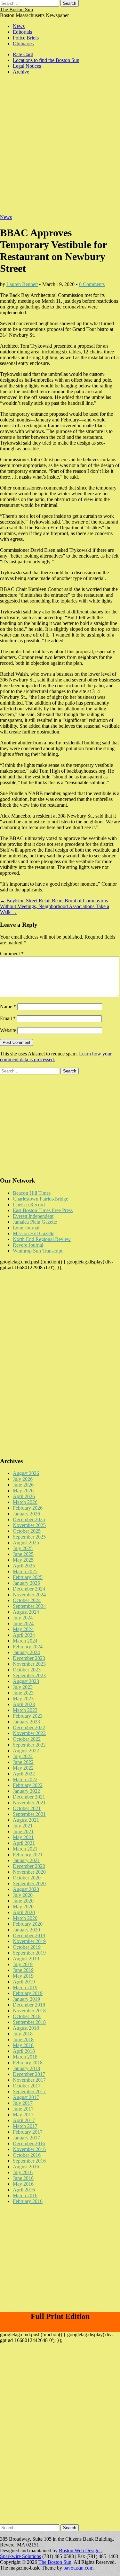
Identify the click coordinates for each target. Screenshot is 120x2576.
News (19, 26)
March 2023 (25, 1710)
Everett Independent (33, 1216)
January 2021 (26, 1860)
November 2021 (29, 1803)
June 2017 (23, 2109)
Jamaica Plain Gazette (35, 1222)
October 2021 (27, 1808)
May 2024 (23, 1629)
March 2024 (25, 1641)
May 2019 (23, 1976)
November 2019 (29, 1941)
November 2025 (29, 1525)
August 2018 (26, 2028)
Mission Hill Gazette (34, 1233)
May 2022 (23, 1768)
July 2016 (23, 2172)
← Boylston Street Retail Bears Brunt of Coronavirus (54, 901)
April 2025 (24, 1566)
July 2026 (23, 1479)
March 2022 (25, 1779)
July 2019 (23, 1964)
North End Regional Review (42, 1239)
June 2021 (23, 1831)
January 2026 (26, 1514)
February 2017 (28, 2132)
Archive (21, 72)
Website (8, 1030)
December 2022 (29, 1727)
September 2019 (29, 1953)
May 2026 (23, 1491)
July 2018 (23, 2034)
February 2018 (28, 2063)
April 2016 (24, 2190)
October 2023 (27, 1670)
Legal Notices (27, 66)
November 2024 (29, 1595)
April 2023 (24, 1704)
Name (8, 1006)
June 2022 (23, 1762)
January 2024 (26, 1652)
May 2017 (23, 2115)
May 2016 (23, 2184)
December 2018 (29, 2005)
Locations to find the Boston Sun (46, 60)
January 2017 (26, 2138)
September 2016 (29, 2161)
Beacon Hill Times (32, 1193)
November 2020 (29, 1872)
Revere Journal (28, 1245)
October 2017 (27, 2086)
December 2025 (29, 1519)
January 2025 (26, 1583)
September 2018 (29, 2022)
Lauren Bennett (22, 284)
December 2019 (29, 1935)
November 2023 (29, 1664)
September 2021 (29, 1814)
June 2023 (23, 1693)
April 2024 (24, 1635)
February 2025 (28, 1577)
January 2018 (26, 2068)
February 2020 (28, 1924)
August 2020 (26, 1889)
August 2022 (26, 1751)
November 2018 (29, 2011)
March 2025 (25, 1571)
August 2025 (26, 1543)
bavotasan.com (78, 2568)
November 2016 (29, 2149)
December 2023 (29, 1658)
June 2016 (23, 2178)
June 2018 (23, 2039)
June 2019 (23, 1970)
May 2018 (23, 2045)
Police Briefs (26, 38)
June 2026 (23, 1485)
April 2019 (24, 1982)
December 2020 (29, 1866)
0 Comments (92, 284)
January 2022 (26, 1791)
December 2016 (29, 2143)
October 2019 (27, 1947)
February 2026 (28, 1508)
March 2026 (25, 1502)
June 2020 (23, 1901)
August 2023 (26, 1681)
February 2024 (28, 1647)
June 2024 (23, 1623)
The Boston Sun (16, 9)
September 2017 (29, 2091)
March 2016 (25, 2195)
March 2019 (25, 1987)
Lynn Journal (26, 1228)
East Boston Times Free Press (43, 1210)
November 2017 (29, 2080)
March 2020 (25, 1918)
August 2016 (26, 2167)
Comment (12, 954)
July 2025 (23, 1548)
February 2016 (28, 2201)
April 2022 (24, 1774)
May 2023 (23, 1699)
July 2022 (23, 1756)
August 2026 (26, 1473)
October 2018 (27, 2016)
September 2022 (29, 1745)
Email (8, 1018)
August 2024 (26, 1612)
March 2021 (25, 1849)
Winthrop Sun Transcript (38, 1251)
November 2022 (29, 1733)
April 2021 (24, 1843)
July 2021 (23, 1826)
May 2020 (23, 1907)
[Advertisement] (60, 148)
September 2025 (29, 1537)
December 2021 (29, 1797)
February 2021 (28, 1855)
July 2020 (23, 1895)
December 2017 (29, 2074)
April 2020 (24, 1912)
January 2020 (26, 1930)
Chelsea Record (29, 1205)
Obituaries (23, 43)
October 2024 (27, 1600)
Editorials (22, 32)
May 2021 (23, 1837)
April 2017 (24, 2120)
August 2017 (26, 2097)
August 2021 (26, 1820)
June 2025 (23, 1554)
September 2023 (29, 1675)
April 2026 (24, 1496)
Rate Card (23, 54)
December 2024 (29, 1589)
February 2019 (28, 1993)
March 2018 (25, 2057)
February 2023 (28, 1716)
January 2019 (26, 1999)
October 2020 (27, 1878)
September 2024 (29, 1606)
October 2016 (27, 2155)
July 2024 (23, 1618)
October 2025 (27, 1531)
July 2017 (23, 2103)
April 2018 (24, 2051)
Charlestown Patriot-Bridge (40, 1199)
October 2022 (27, 1739)
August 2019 (26, 1959)
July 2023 (23, 1687)
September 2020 (29, 1883)
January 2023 (26, 1722)
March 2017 (25, 2126)
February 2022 (28, 1785)
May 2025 (23, 1560)
